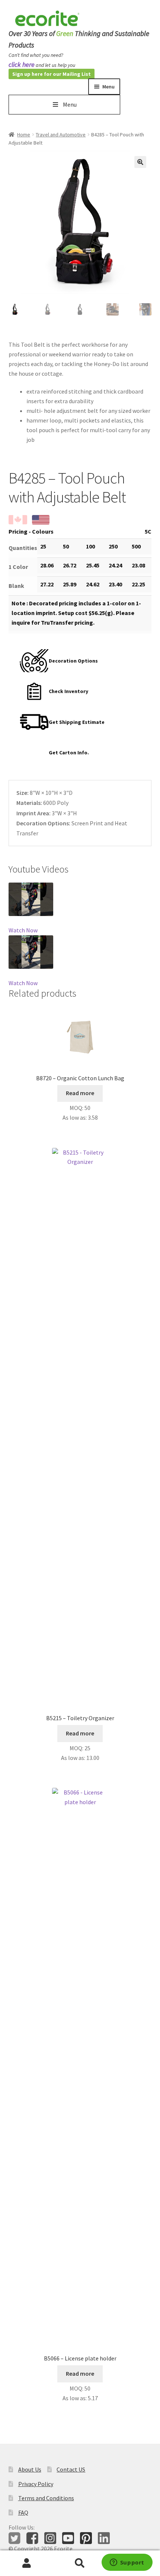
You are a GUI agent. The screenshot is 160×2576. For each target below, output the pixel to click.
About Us (30, 2469)
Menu (70, 104)
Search (80, 2563)
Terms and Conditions (46, 2498)
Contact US (71, 2469)
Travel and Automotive (61, 135)
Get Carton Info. (69, 753)
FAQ (23, 2512)
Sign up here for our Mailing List (52, 74)
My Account (27, 2563)
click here (22, 64)
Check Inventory (68, 691)
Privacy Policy (36, 2484)
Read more (80, 1093)
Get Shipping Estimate (77, 722)
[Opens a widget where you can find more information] (127, 2563)
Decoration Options (73, 661)
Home (24, 135)
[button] (140, 162)
